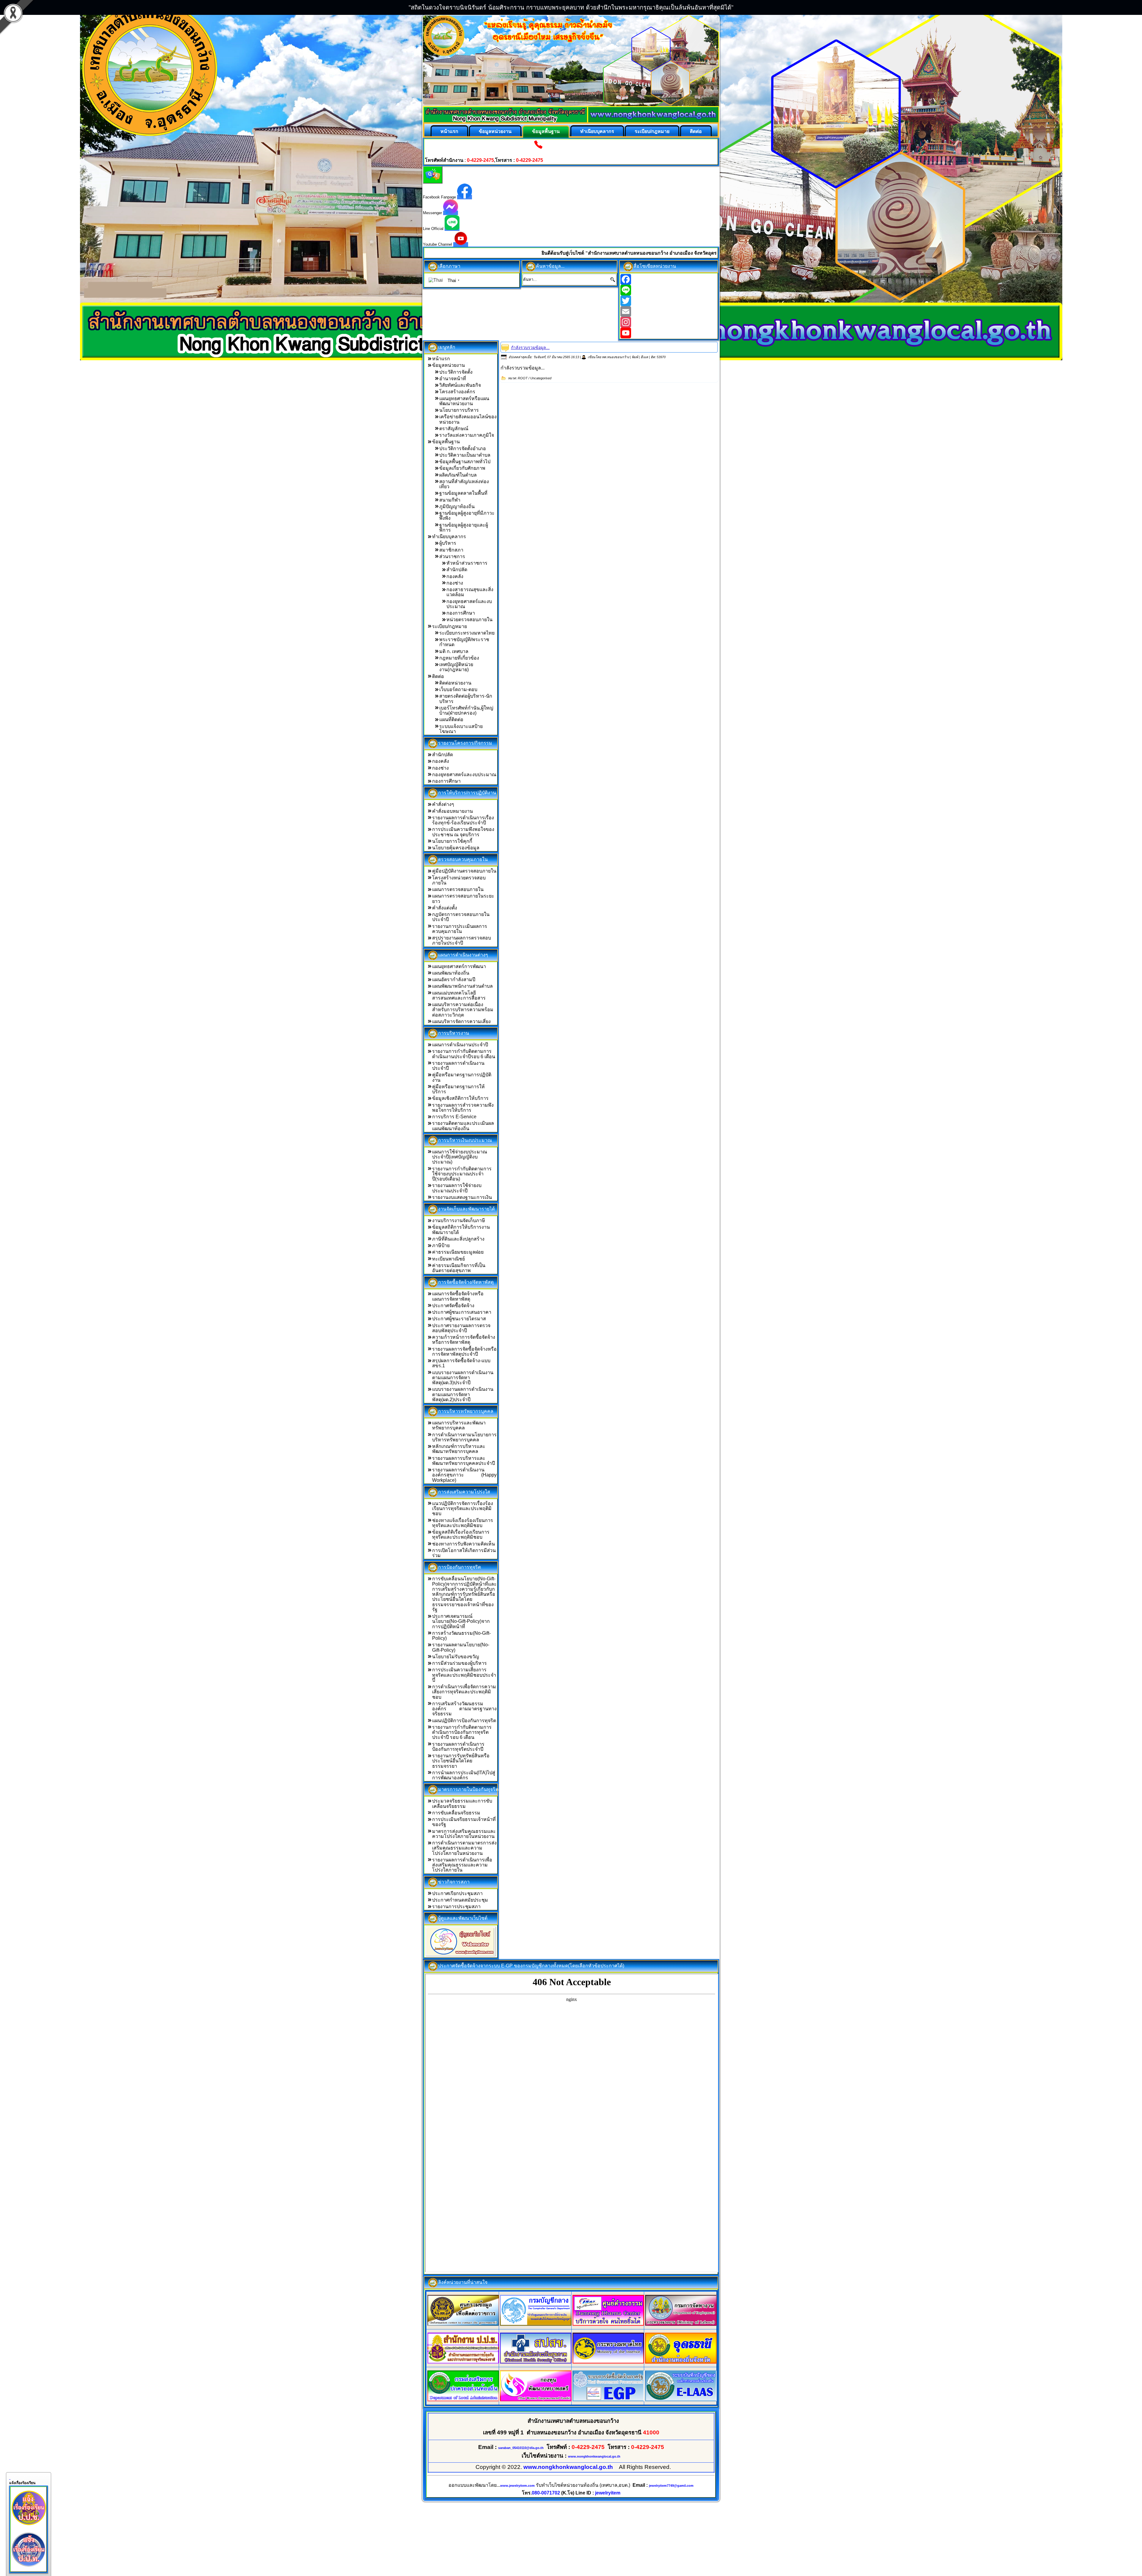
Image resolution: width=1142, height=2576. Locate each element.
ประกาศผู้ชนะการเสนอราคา (462, 1312)
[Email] (669, 311)
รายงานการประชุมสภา (456, 1906)
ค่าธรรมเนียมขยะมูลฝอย (458, 1252)
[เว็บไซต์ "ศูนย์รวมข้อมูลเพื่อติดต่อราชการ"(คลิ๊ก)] (463, 2324)
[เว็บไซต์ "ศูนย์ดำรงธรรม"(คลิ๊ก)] (608, 2324)
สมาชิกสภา (451, 550)
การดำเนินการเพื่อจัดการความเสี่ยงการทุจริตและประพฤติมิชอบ (464, 1692)
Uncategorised (541, 378)
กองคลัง (455, 576)
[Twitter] (669, 301)
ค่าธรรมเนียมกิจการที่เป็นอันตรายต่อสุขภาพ (459, 1268)
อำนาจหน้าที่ (453, 379)
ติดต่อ (696, 131)
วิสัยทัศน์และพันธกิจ (460, 385)
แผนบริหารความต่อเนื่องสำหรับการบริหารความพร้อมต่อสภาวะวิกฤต (463, 1010)
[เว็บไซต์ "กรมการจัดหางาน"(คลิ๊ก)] (681, 2324)
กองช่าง (455, 583)
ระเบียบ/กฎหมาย (652, 131)
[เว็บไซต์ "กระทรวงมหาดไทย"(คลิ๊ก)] (608, 2362)
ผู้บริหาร (448, 543)
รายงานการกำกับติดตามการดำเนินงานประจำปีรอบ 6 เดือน (464, 1054)
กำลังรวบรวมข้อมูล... (530, 347)
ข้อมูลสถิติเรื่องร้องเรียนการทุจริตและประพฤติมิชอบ (461, 1534)
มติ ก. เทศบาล (454, 651)
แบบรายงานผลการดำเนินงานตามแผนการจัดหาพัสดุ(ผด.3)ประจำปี (463, 1378)
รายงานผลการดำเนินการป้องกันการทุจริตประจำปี (458, 1747)
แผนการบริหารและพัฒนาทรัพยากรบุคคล (459, 1425)
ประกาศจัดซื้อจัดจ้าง (453, 1306)
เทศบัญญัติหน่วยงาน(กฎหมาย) (456, 667)
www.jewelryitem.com (517, 2486)
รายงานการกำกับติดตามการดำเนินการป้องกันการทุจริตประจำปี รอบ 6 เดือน (462, 1732)
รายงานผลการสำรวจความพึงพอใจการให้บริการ (463, 1108)
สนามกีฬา (450, 500)
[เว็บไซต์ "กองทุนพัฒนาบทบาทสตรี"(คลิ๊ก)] (536, 2400)
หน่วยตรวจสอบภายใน (469, 620)
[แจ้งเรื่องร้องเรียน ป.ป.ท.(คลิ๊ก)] (29, 2568)
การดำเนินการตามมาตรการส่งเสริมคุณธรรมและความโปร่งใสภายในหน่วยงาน (464, 1848)
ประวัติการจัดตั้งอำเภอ (463, 448)
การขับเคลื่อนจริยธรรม (456, 1813)
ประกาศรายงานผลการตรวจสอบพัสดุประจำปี (461, 1328)
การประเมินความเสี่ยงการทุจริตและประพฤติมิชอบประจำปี (464, 1675)
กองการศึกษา (461, 613)
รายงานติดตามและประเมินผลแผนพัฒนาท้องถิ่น (463, 1126)
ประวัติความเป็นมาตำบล (465, 455)
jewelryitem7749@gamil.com (671, 2486)
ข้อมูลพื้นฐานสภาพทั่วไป (465, 462)
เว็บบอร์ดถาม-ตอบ (458, 689)
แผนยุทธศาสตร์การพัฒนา (459, 966)
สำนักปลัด (457, 570)
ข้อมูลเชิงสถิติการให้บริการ (460, 1098)
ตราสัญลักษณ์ (454, 429)
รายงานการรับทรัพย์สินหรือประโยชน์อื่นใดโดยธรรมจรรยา (461, 1761)
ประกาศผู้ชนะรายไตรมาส (459, 1319)
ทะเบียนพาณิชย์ (448, 1259)
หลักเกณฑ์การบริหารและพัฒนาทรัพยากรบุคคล (459, 1449)
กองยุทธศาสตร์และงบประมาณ (464, 775)
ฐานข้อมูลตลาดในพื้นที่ (463, 493)
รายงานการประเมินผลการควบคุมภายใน (460, 929)
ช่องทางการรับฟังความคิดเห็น (463, 1544)
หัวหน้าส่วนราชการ (467, 563)
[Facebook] (669, 279)
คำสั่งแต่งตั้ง (445, 908)
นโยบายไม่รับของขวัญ (456, 1657)
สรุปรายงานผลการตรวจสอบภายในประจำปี (462, 940)
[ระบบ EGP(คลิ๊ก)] (608, 2400)
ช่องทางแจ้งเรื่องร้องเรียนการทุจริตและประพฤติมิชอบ (463, 1523)
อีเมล (645, 357)
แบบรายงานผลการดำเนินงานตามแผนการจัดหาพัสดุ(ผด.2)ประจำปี (463, 1394)
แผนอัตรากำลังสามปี (454, 979)
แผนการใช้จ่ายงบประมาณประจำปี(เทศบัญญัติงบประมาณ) (460, 1157)
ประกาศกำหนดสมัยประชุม (460, 1900)
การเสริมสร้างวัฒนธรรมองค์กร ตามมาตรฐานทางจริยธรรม (464, 1709)
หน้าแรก (449, 131)
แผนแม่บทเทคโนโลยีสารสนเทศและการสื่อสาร (459, 995)
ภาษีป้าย (441, 1245)
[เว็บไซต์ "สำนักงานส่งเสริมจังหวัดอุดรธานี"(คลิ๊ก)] (681, 2362)
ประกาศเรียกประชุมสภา (457, 1893)
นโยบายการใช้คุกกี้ (452, 841)
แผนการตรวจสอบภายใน (458, 889)
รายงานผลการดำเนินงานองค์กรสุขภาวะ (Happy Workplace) (464, 1475)
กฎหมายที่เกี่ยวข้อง (459, 658)
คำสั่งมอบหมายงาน (452, 811)
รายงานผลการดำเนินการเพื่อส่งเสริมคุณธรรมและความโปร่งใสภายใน (462, 1865)
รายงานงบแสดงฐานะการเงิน (462, 1197)
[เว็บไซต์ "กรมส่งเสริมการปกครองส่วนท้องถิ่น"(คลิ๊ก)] (463, 2400)
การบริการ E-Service (454, 1117)
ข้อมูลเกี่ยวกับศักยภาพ (462, 468)
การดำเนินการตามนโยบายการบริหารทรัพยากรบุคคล (464, 1437)
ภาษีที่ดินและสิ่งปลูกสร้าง (458, 1239)
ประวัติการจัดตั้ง (456, 372)
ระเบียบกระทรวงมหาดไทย (467, 633)
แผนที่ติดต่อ (451, 719)
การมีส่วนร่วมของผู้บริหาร (459, 1663)
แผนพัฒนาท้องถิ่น (451, 973)
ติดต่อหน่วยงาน (455, 683)
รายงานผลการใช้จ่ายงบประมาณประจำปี (457, 1188)
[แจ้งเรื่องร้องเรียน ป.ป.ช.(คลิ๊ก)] (29, 2526)
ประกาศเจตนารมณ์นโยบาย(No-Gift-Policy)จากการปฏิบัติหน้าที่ (461, 1621)
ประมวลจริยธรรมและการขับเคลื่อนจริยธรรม (462, 1803)
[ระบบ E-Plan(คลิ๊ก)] (681, 2400)
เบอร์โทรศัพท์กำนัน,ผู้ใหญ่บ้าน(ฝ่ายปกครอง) (466, 710)
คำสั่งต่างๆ (443, 804)
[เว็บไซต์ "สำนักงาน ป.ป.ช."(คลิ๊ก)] (463, 2362)
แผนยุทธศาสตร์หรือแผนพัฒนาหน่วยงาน (464, 401)
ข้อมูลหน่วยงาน (495, 131)
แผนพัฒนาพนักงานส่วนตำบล (462, 986)
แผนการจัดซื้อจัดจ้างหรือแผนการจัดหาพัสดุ (458, 1296)
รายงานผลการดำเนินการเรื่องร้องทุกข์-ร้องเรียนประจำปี (463, 820)
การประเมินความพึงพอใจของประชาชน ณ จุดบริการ (463, 832)
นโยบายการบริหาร (459, 410)
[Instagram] (669, 322)
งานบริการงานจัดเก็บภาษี (459, 1220)
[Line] (669, 290)
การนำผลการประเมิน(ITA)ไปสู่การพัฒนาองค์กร (464, 1775)
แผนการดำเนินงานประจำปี (460, 1045)
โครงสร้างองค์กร (457, 392)
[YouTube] (669, 333)
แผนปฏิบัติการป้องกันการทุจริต (464, 1721)
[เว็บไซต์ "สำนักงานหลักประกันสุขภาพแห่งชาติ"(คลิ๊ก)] (536, 2362)
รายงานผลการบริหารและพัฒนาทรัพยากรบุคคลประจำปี (463, 1461)
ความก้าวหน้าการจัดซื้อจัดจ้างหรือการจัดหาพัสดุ (464, 1340)
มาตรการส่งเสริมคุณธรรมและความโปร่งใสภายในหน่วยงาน (464, 1834)
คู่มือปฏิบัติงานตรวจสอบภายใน (464, 871)
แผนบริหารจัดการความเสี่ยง (461, 1021)
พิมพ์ (635, 357)
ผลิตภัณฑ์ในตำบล (458, 475)
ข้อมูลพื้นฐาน (546, 131)
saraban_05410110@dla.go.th (521, 2448)
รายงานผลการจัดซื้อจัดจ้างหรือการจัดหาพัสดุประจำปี (464, 1352)
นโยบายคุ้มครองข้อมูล (456, 848)
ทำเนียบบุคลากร (597, 131)
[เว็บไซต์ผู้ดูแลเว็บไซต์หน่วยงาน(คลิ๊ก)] (461, 1941)
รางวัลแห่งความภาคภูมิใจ (467, 435)
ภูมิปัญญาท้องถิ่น (457, 506)
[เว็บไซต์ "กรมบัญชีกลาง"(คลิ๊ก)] (536, 2324)
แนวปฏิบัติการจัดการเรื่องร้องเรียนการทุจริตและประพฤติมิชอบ (463, 1509)
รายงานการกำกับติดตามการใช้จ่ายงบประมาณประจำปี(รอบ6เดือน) (462, 1174)
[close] (10, 2478)
